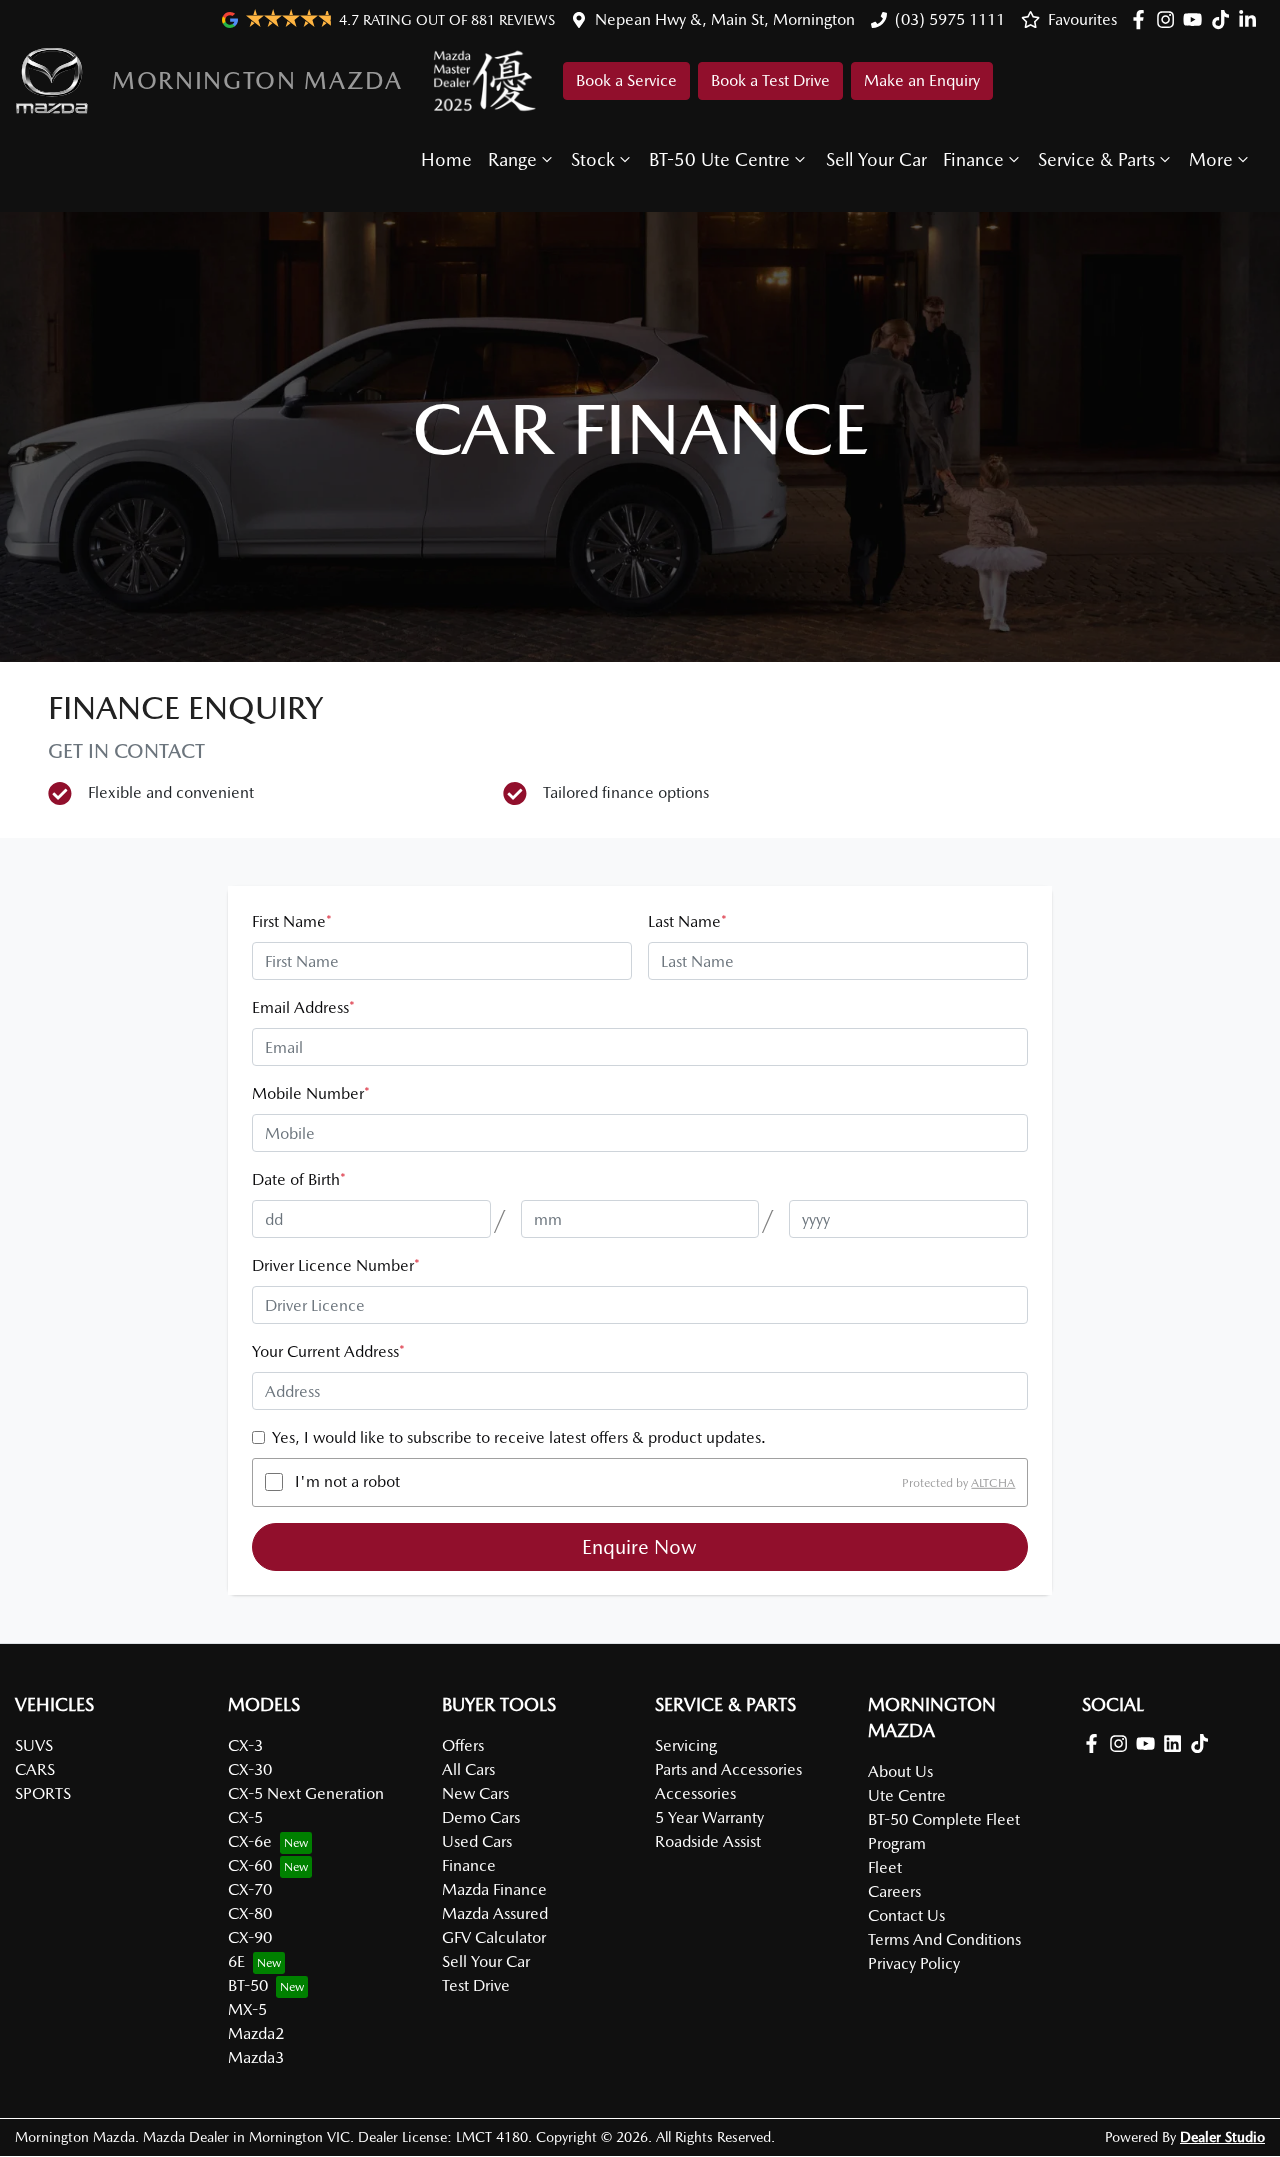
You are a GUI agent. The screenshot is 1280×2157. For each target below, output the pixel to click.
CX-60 (250, 1865)
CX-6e (250, 1841)
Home (446, 159)
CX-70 (250, 1889)
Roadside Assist (708, 1841)
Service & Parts (1096, 159)
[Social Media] (1224, 19)
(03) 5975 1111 (950, 19)
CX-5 (245, 1817)
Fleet (885, 1867)
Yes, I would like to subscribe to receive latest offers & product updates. (519, 1437)
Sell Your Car (876, 159)
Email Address (303, 1007)
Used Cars (477, 1841)
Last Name (687, 921)
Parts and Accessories (728, 1769)
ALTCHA (993, 1482)
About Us (900, 1771)
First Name (292, 921)
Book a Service (626, 80)
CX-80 (250, 1913)
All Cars (468, 1769)
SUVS (34, 1745)
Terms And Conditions (944, 1939)
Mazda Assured (495, 1913)
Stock (593, 159)
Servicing (686, 1745)
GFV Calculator (494, 1937)
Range (512, 159)
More (1211, 159)
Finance (973, 159)
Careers (894, 1891)
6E (236, 1961)
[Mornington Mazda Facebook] (1142, 19)
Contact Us (906, 1915)
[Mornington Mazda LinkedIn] (1251, 19)
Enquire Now (639, 1547)
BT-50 (248, 1985)
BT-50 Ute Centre (719, 159)
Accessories (695, 1793)
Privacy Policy (914, 1963)
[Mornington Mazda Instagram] (1169, 19)
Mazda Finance (494, 1889)
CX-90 (250, 1937)
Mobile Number (311, 1093)
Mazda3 (256, 2057)
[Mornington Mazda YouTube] (1196, 19)
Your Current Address (328, 1351)
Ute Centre (907, 1795)
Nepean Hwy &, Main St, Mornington (725, 19)
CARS (35, 1769)
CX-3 (245, 1745)
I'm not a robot (347, 1481)
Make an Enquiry (922, 80)
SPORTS (43, 1793)
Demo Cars (481, 1817)
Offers (463, 1745)
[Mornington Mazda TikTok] (1203, 1743)
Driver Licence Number (336, 1265)
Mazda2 (256, 2033)
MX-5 (247, 2009)
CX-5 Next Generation (306, 1793)
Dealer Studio (1222, 2137)
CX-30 (250, 1769)
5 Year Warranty (709, 1817)
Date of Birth (299, 1179)
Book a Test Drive (770, 80)
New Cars (475, 1793)
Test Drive (476, 1985)
